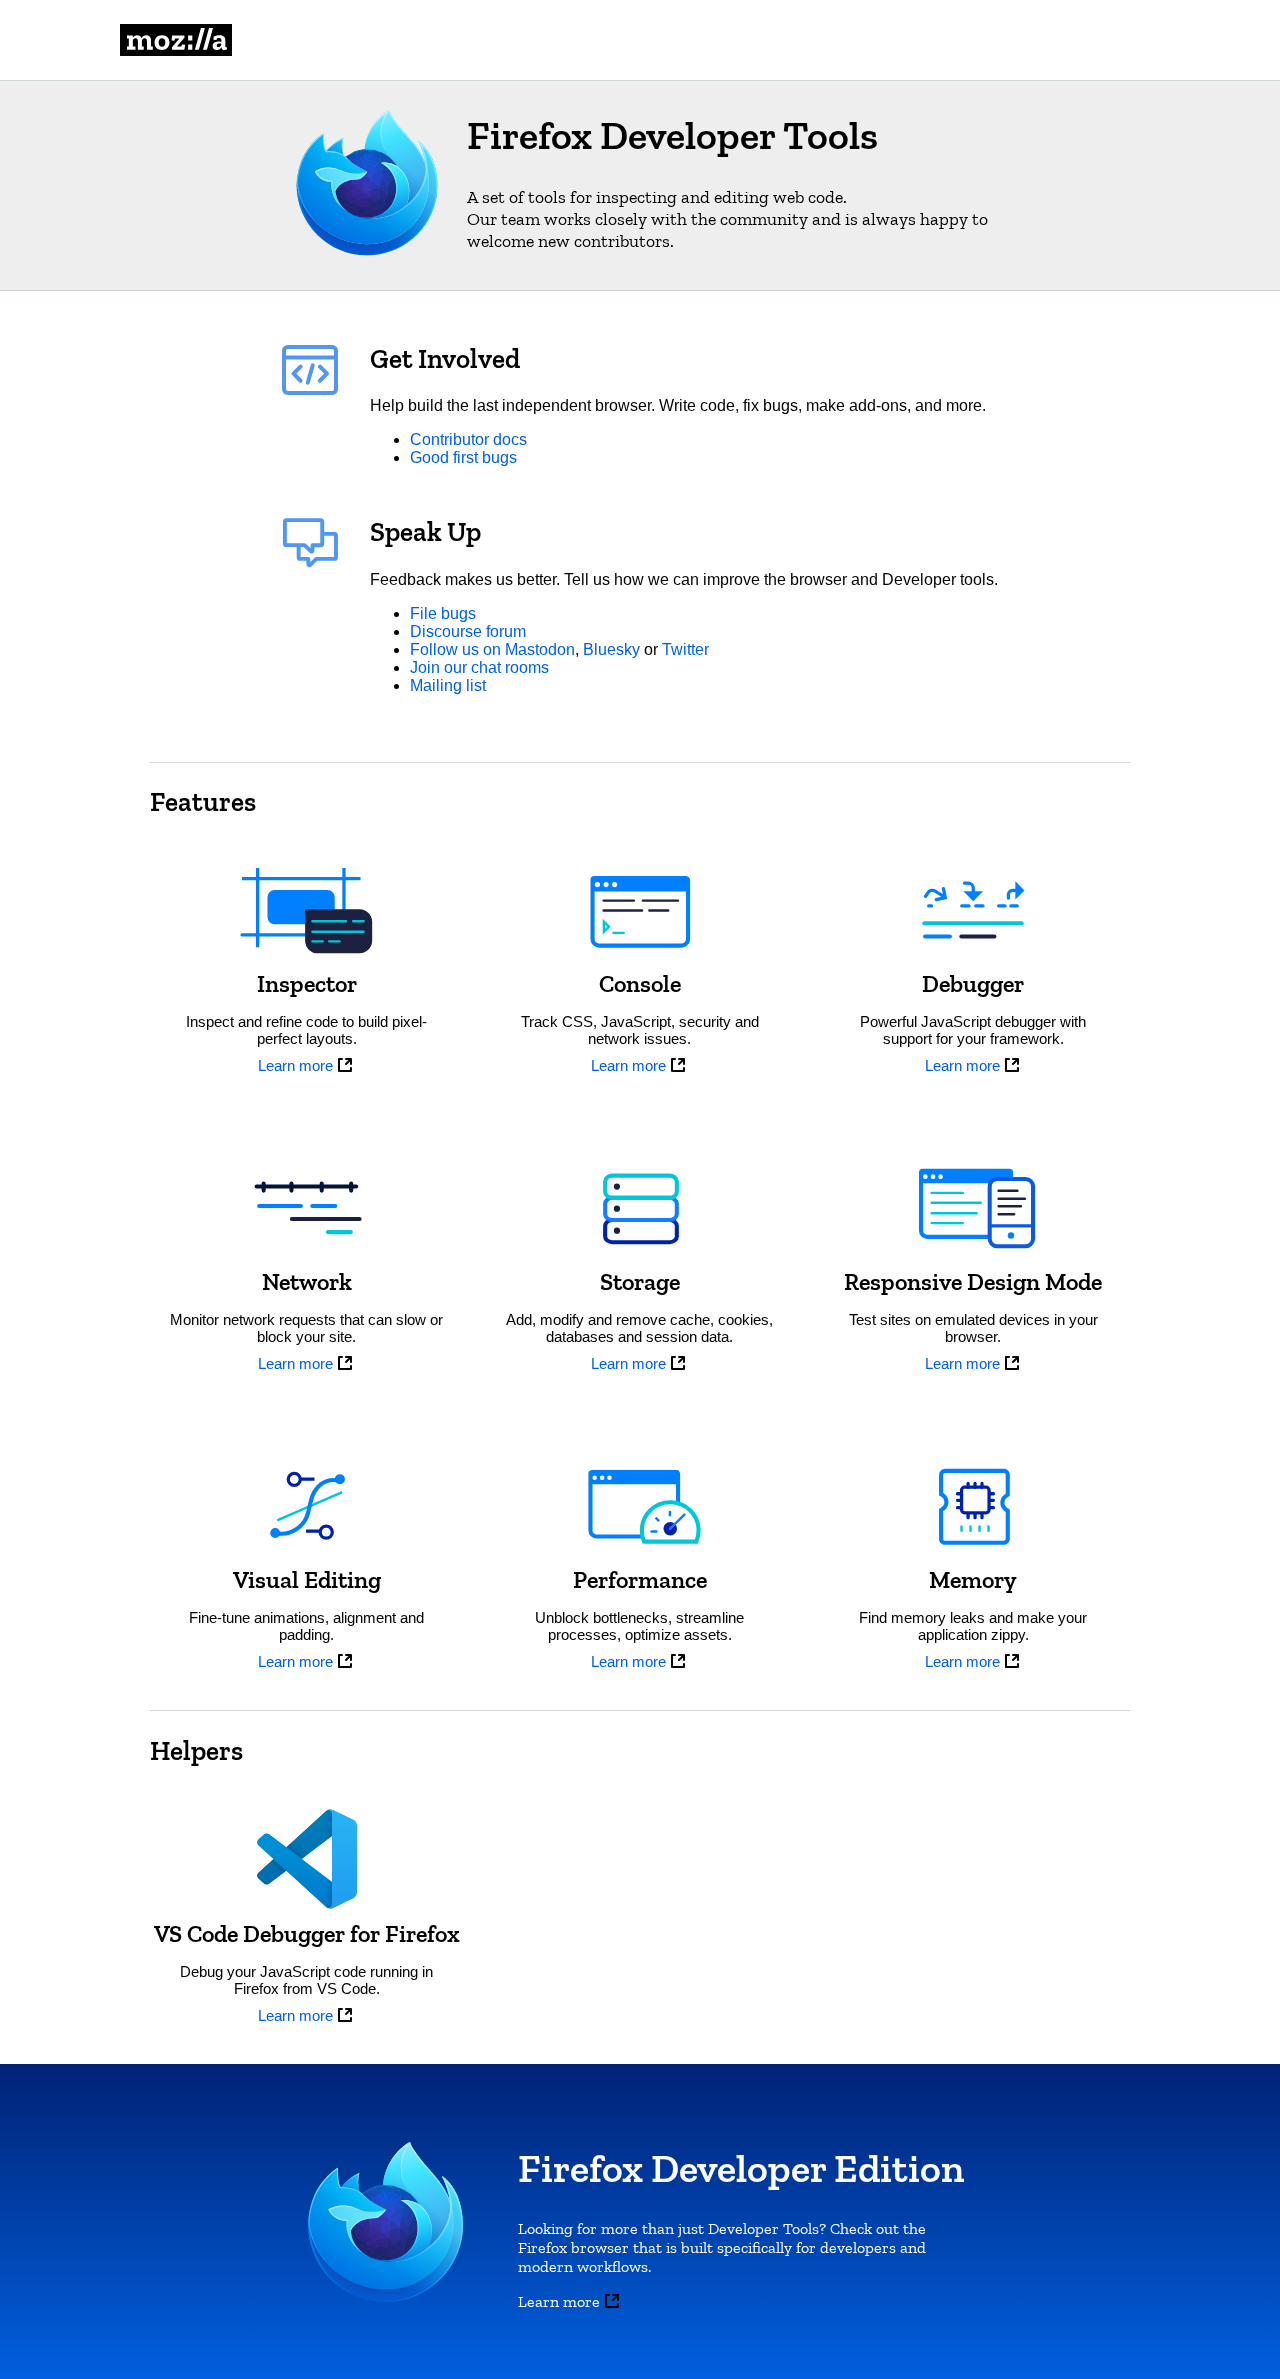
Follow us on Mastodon (492, 649)
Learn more (295, 1065)
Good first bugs (463, 457)
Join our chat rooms (479, 667)
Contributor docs (468, 439)
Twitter (685, 649)
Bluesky (611, 649)
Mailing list (448, 685)
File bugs (443, 613)
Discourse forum (468, 631)
